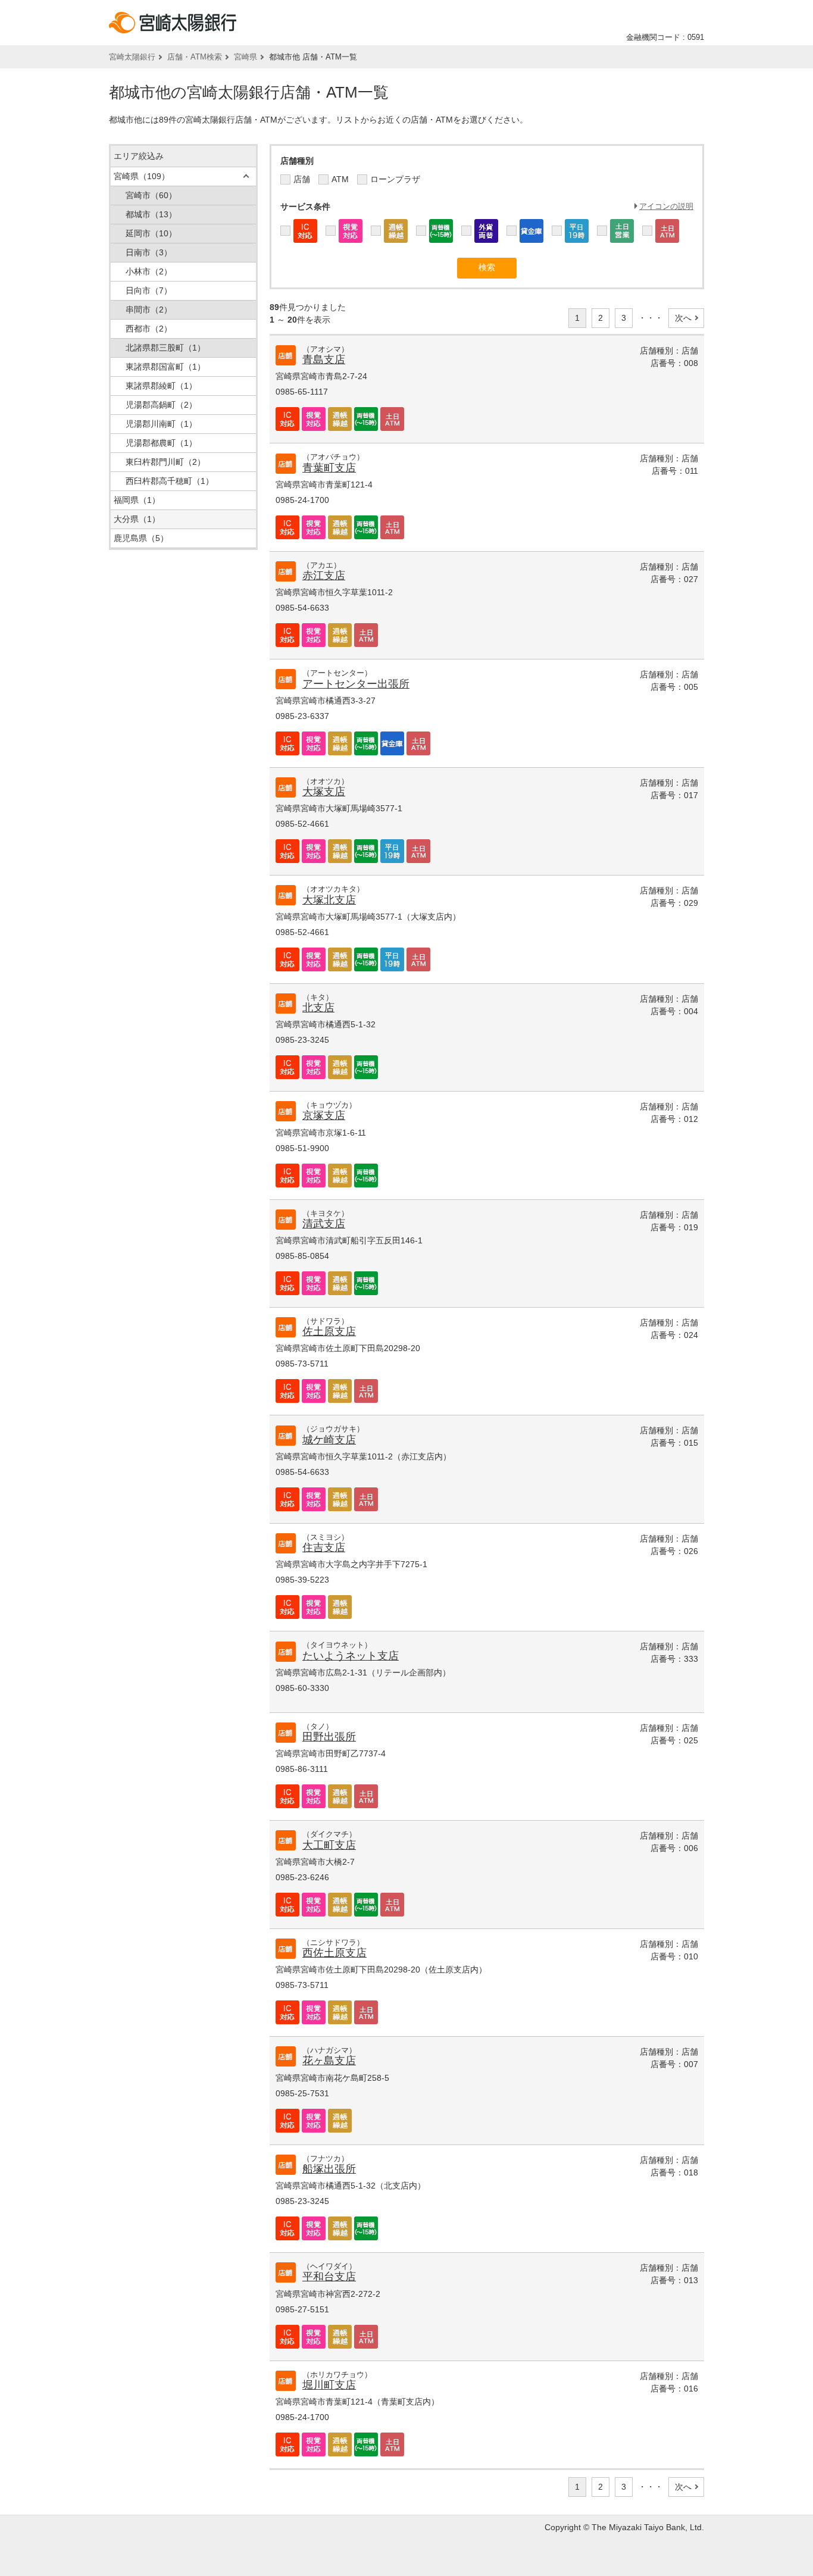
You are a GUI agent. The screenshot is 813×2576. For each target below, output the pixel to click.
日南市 (149, 252)
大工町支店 (329, 1845)
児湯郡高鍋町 (161, 405)
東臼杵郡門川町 (165, 462)
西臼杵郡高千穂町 (170, 481)
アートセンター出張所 (356, 684)
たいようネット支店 (351, 1656)
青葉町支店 (329, 468)
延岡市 (151, 233)
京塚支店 (324, 1115)
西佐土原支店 (334, 1953)
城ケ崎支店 (329, 1440)
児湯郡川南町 (161, 424)
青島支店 (324, 359)
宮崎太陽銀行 (132, 57)
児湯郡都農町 (161, 443)
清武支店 (324, 1224)
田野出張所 (329, 1737)
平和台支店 (329, 2277)
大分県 (137, 519)
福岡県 (137, 500)
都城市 (151, 214)
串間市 (149, 310)
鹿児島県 (141, 538)
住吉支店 (324, 1548)
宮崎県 (246, 57)
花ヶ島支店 (329, 2061)
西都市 (149, 329)
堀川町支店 (329, 2385)
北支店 (318, 1008)
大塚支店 (324, 792)
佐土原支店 (329, 1331)
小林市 (149, 271)
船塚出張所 (329, 2169)
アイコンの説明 (666, 206)
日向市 (149, 290)
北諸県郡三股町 (165, 348)
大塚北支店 (329, 900)
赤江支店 (324, 576)
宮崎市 (151, 195)
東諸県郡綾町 (161, 386)
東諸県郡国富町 (165, 367)
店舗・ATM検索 (195, 57)
